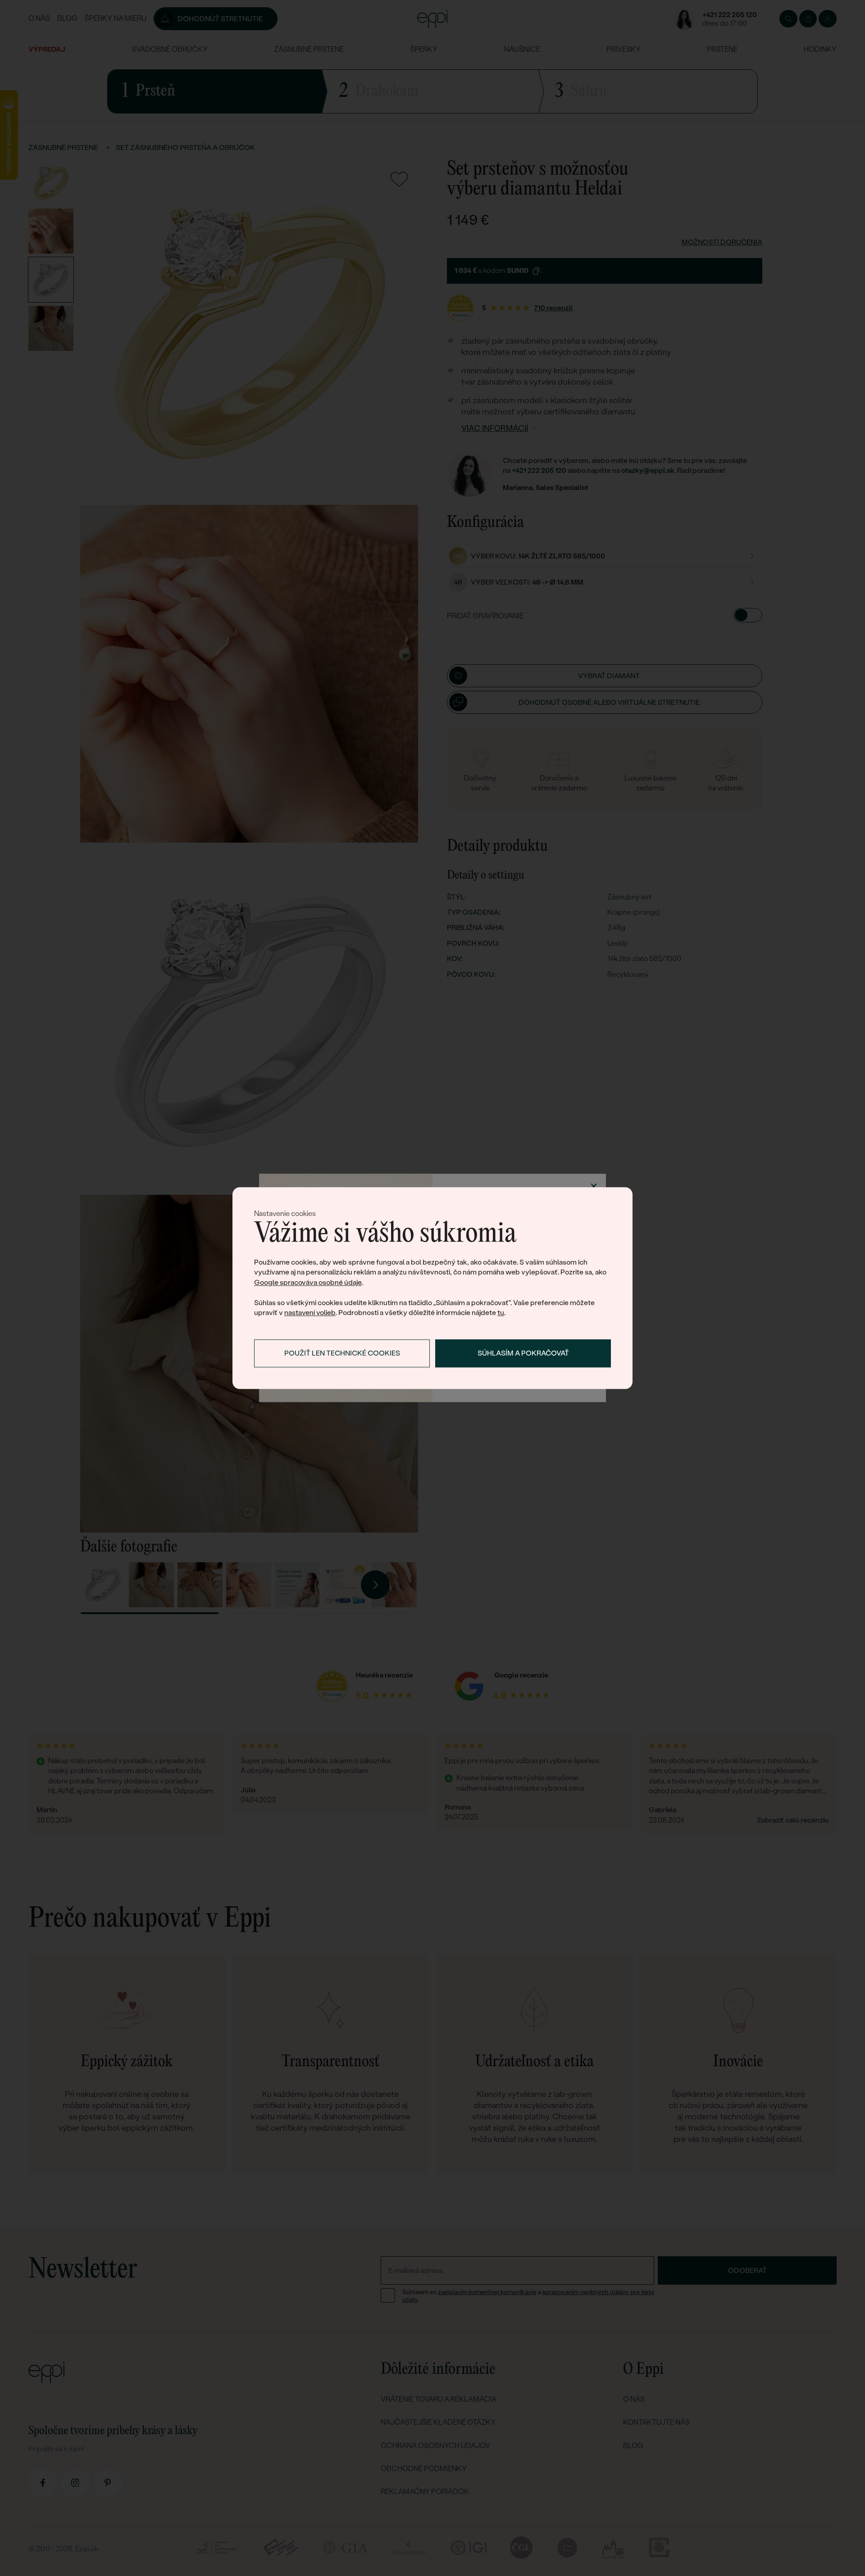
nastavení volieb (310, 1313)
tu (501, 1313)
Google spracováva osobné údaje (308, 1282)
